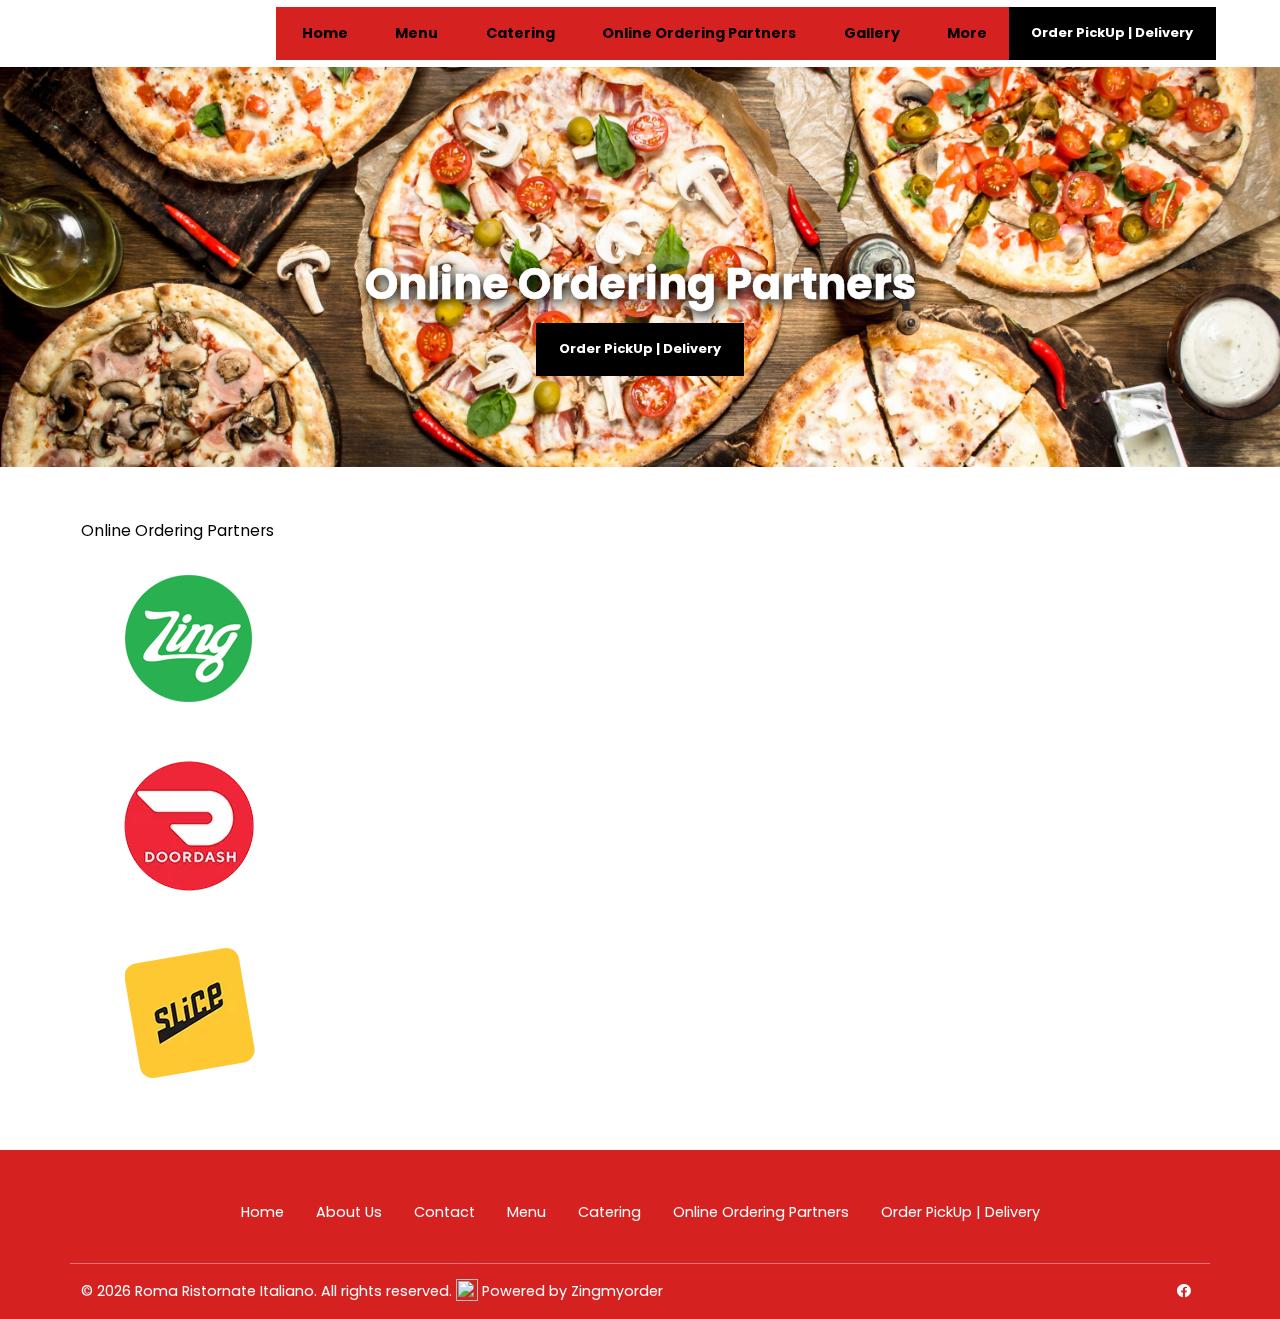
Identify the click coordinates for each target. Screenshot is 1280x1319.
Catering (520, 33)
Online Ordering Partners (699, 33)
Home (325, 33)
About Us (349, 1212)
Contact (444, 1212)
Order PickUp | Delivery (640, 348)
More (967, 33)
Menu (416, 33)
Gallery (872, 33)
